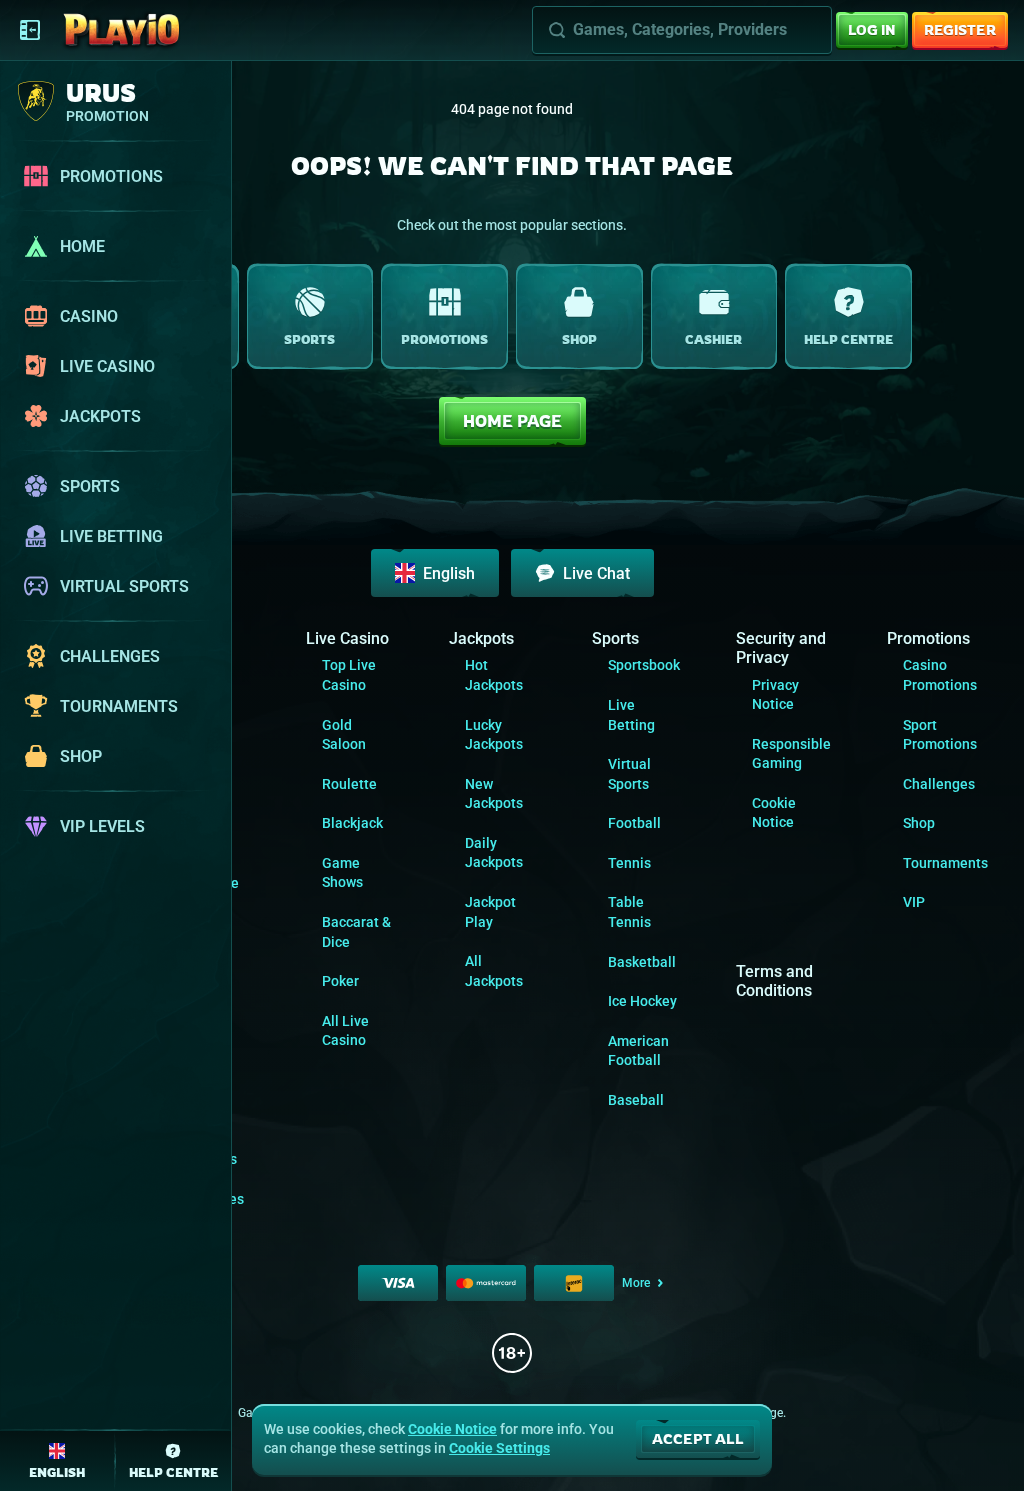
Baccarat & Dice (356, 932)
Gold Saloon (344, 735)
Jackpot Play (490, 912)
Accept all (698, 1438)
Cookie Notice (774, 813)
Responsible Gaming (791, 754)
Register (960, 29)
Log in (872, 29)
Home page (512, 421)
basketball (642, 962)
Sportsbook (644, 665)
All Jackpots (494, 971)
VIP (914, 902)
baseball (636, 1100)
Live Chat (596, 573)
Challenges (939, 784)
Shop (919, 823)
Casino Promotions (940, 675)
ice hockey (642, 1001)
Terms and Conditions (774, 981)
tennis (629, 863)
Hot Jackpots (494, 675)
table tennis (629, 912)
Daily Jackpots (494, 853)
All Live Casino (345, 1031)
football (634, 823)
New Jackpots (494, 794)
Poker (340, 981)
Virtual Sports (629, 774)
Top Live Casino (349, 675)
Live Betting (631, 715)
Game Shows (342, 873)
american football (638, 1051)
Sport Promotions (940, 735)
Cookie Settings (499, 1448)
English (449, 573)
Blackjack (352, 823)
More (636, 1283)
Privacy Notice (775, 695)
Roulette (349, 784)
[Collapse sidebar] (30, 30)
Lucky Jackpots (494, 735)
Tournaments (945, 863)
